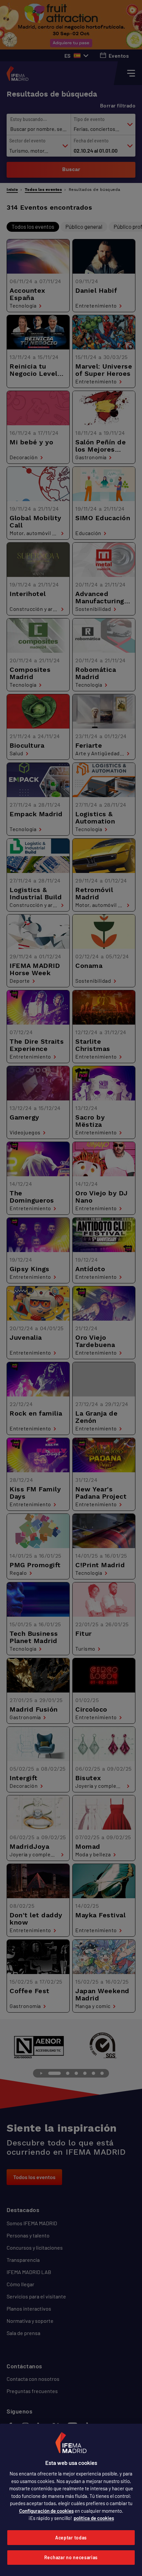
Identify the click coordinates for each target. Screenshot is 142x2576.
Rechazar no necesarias (71, 2557)
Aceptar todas (71, 2538)
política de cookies (94, 2518)
